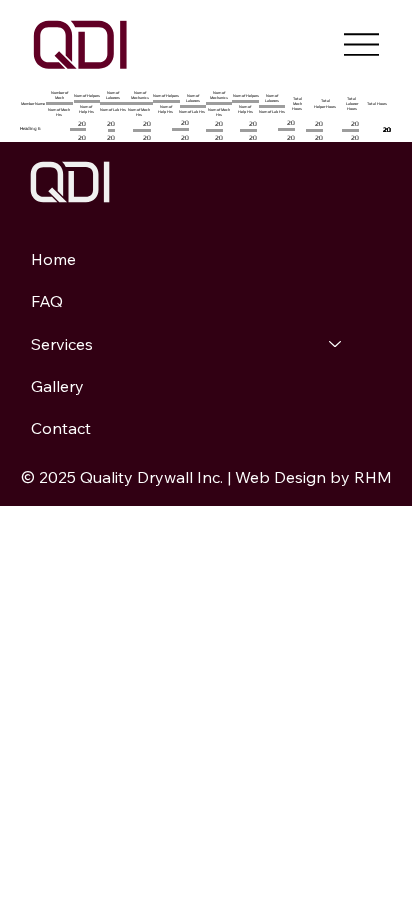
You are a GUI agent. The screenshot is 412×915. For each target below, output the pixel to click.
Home (53, 259)
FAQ (47, 301)
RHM (373, 477)
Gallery (57, 386)
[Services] (336, 344)
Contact (61, 428)
